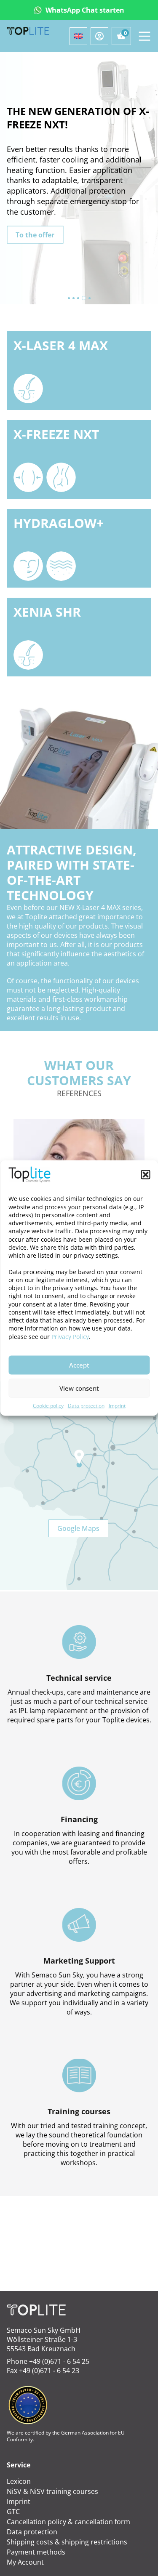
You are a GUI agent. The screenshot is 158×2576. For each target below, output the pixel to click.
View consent (79, 1388)
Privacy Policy (70, 1336)
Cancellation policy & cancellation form (68, 2522)
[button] (145, 1175)
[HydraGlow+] (79, 548)
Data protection (86, 1405)
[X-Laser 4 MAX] (79, 371)
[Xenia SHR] (79, 637)
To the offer (35, 234)
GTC (13, 2512)
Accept (79, 1365)
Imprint (117, 1405)
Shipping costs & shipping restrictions (67, 2542)
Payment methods (36, 2552)
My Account (25, 2562)
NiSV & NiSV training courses (52, 2491)
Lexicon (19, 2481)
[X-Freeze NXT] (79, 459)
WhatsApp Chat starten (85, 10)
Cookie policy (48, 1405)
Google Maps (78, 1528)
